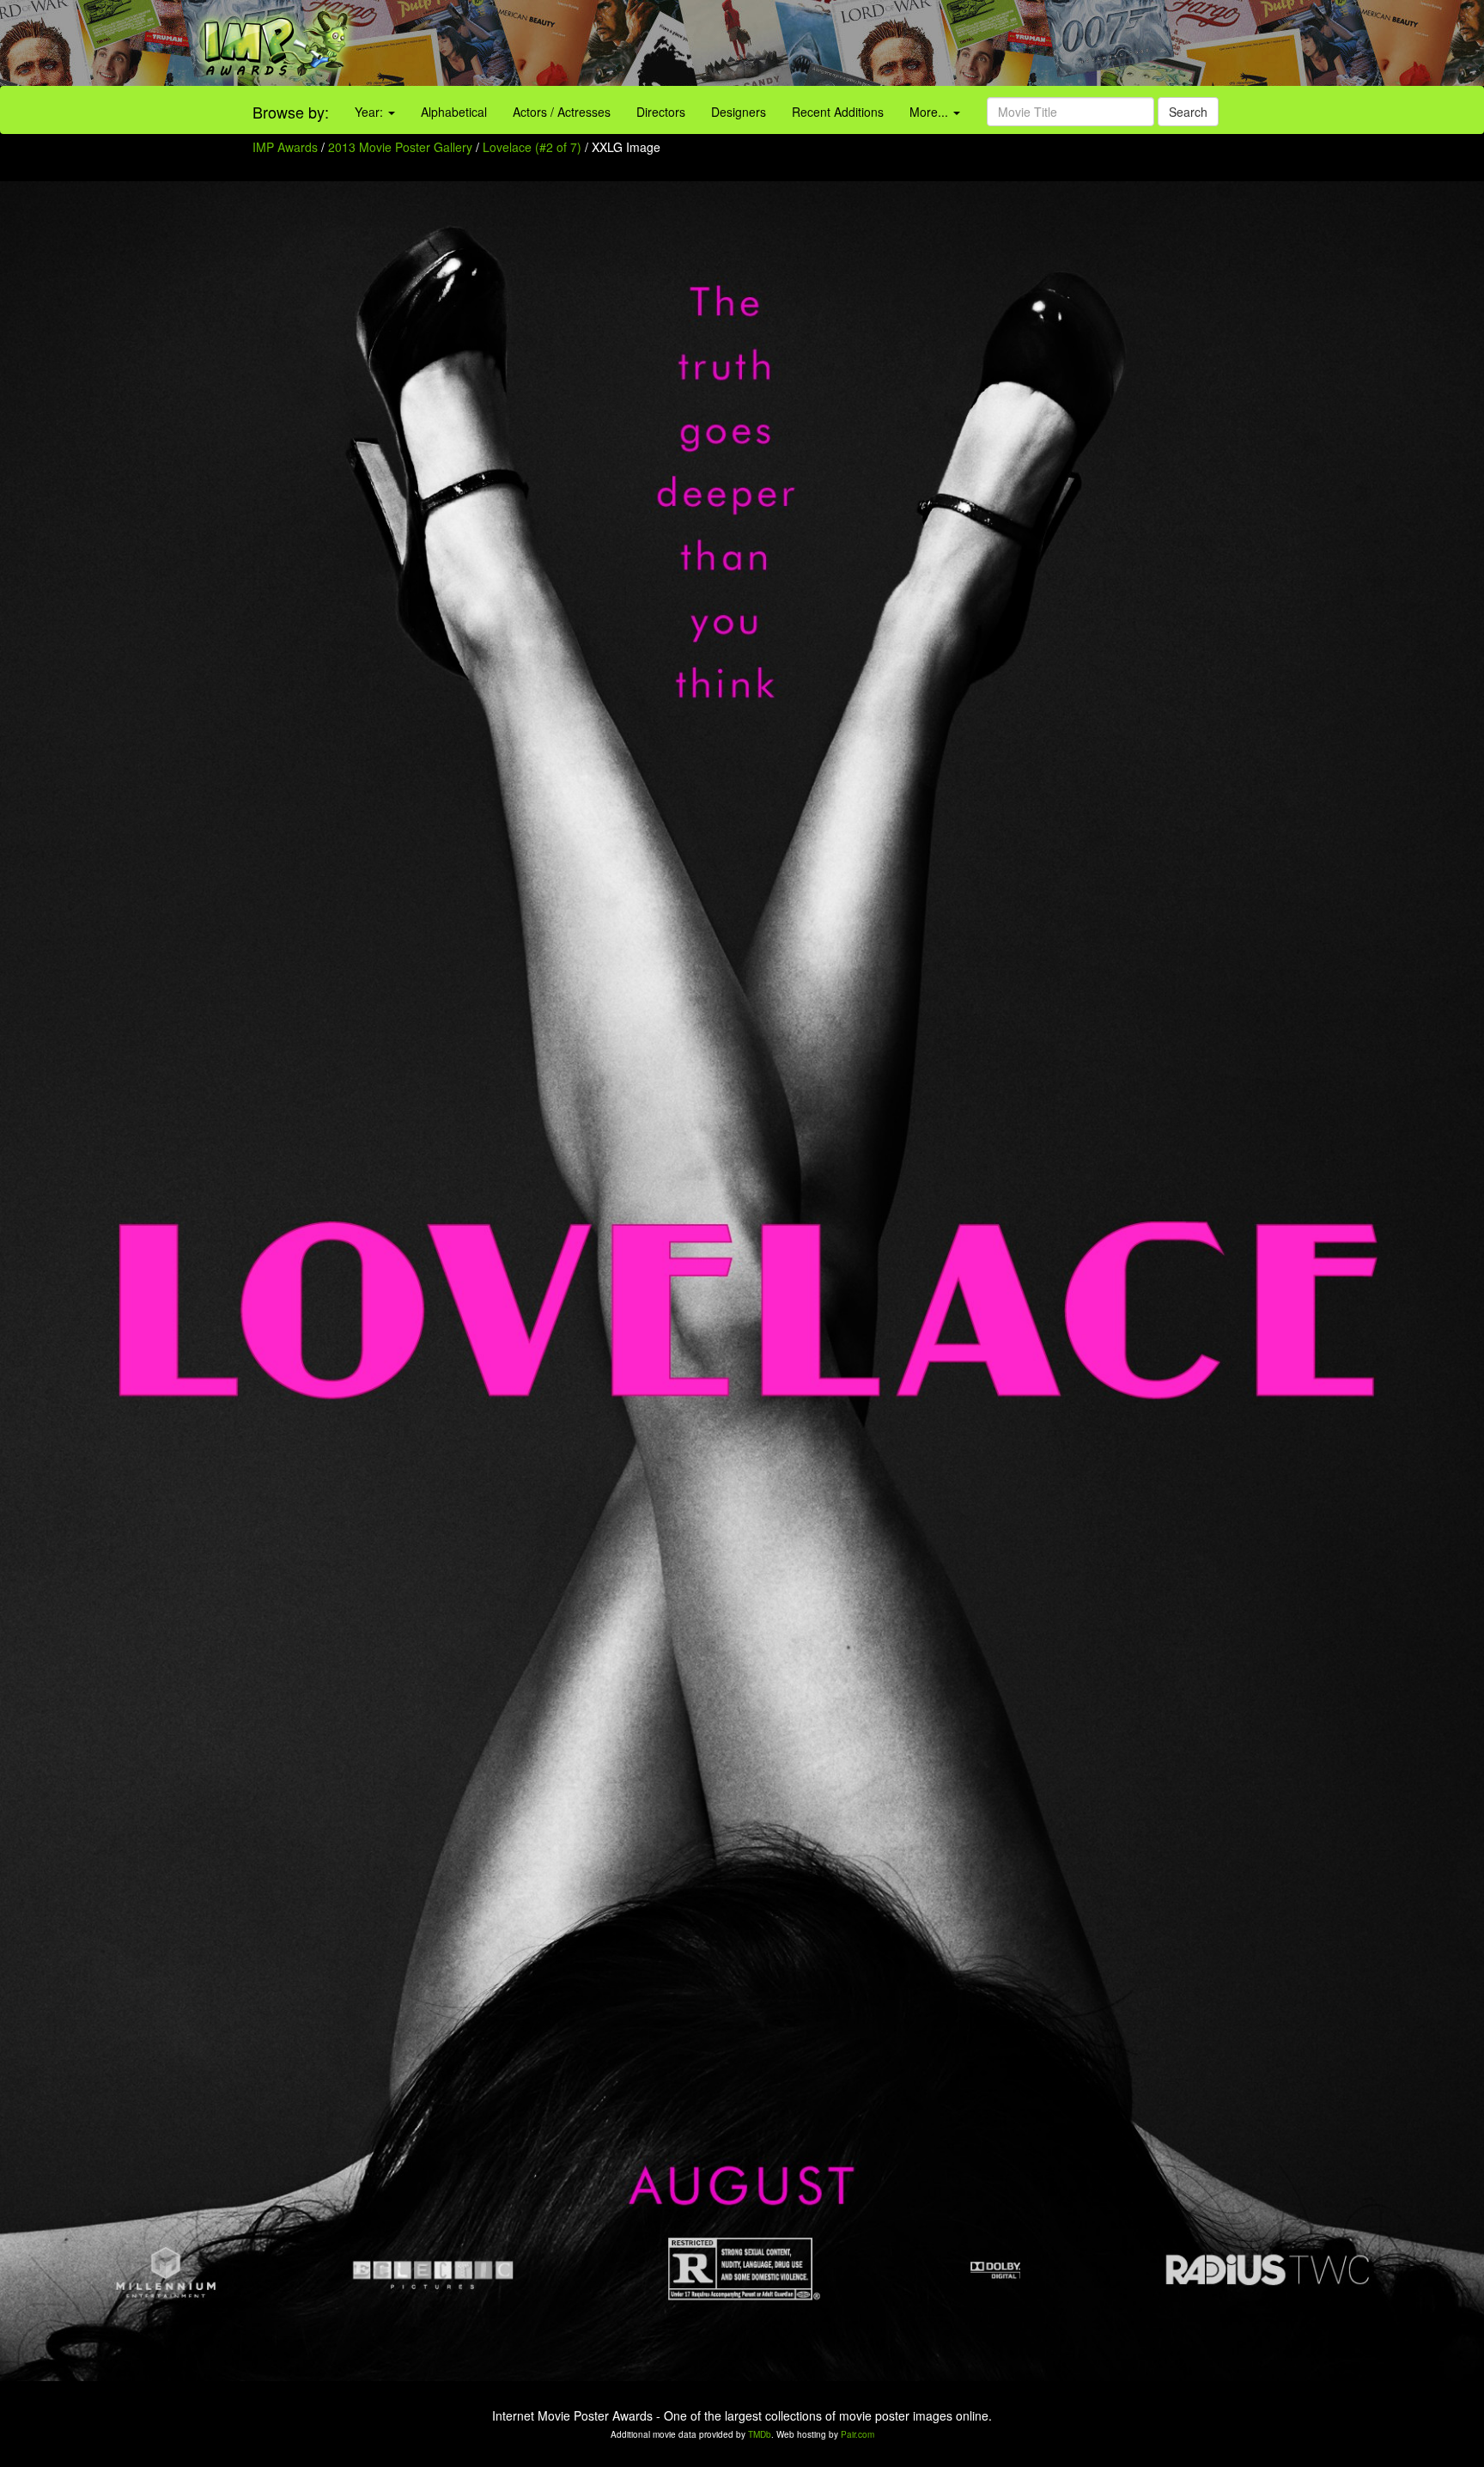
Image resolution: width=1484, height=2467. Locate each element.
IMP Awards (285, 147)
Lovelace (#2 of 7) (532, 147)
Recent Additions (838, 112)
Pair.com (858, 2434)
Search (1188, 112)
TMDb (760, 2434)
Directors (661, 112)
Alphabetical (454, 112)
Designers (739, 112)
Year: (371, 112)
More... (931, 112)
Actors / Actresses (562, 112)
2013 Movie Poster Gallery (400, 147)
